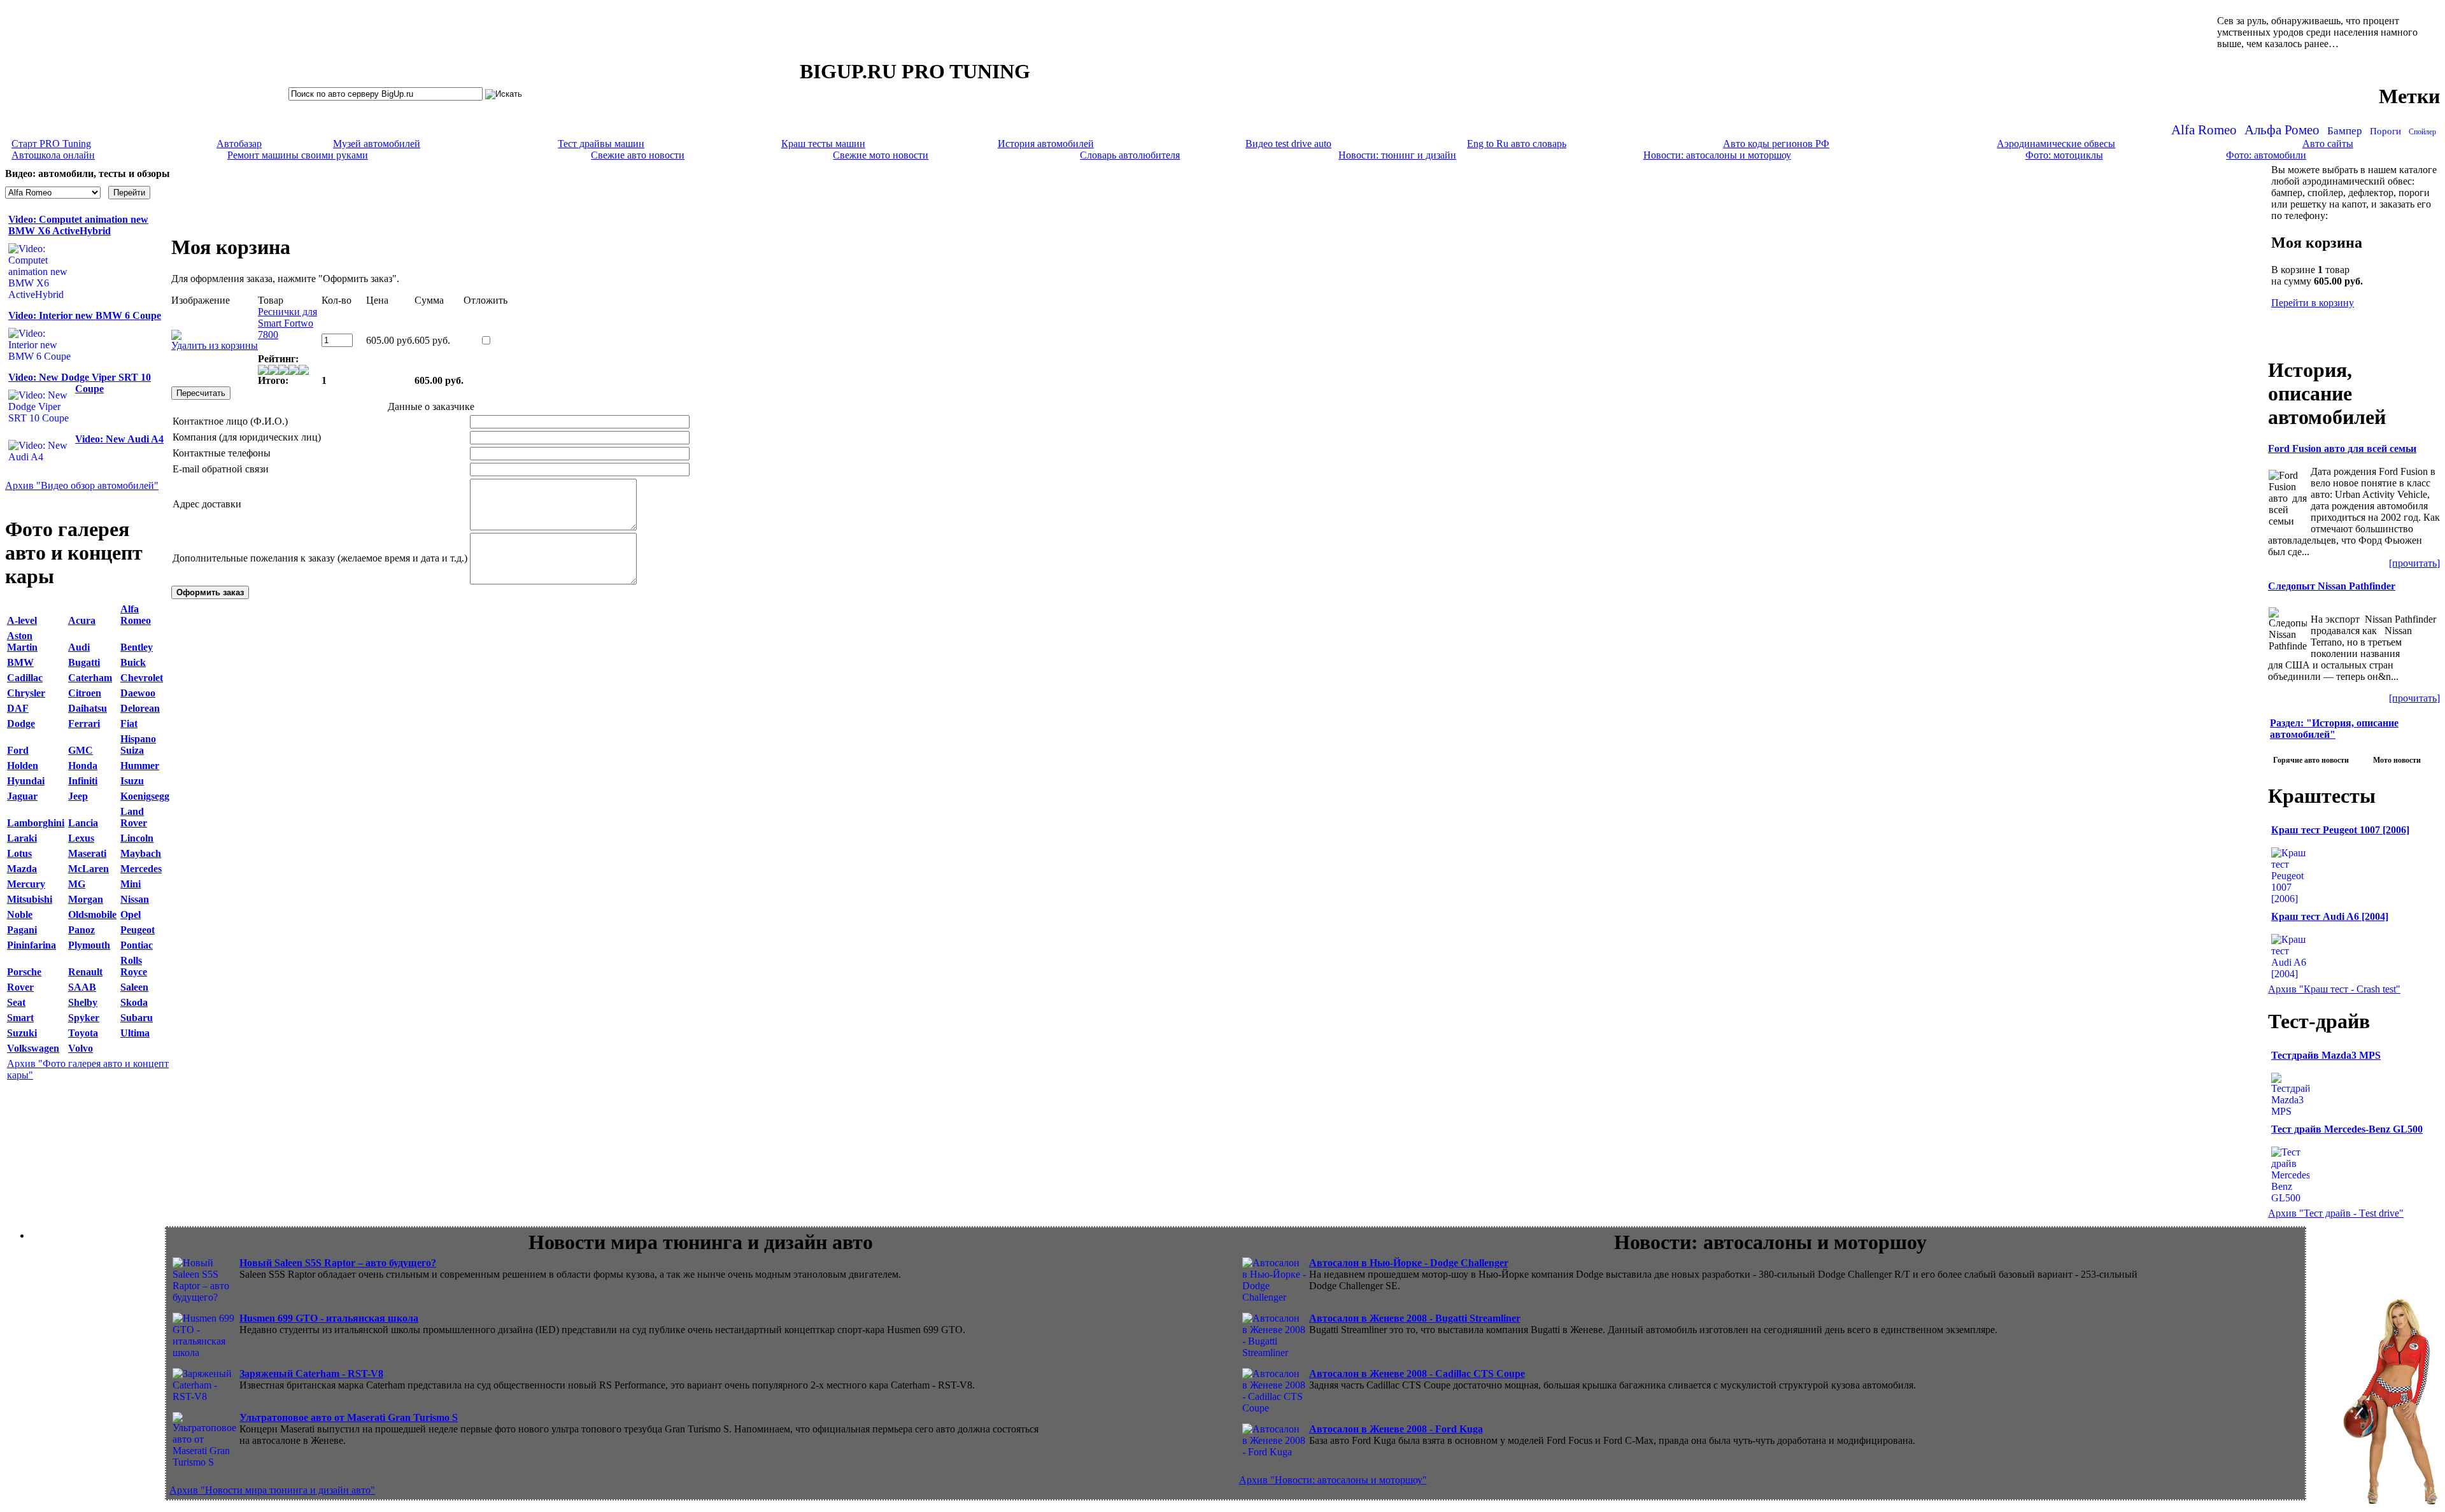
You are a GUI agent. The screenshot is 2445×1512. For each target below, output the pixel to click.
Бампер (2345, 131)
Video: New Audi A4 (119, 439)
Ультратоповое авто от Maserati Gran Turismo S (349, 1417)
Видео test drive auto (1288, 144)
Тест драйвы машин (601, 144)
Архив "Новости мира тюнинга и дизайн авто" (272, 1490)
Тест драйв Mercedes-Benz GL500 (2347, 1129)
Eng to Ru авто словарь (1517, 144)
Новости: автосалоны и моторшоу (1717, 155)
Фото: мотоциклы (2064, 155)
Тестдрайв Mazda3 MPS (2326, 1055)
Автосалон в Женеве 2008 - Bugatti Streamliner (1415, 1318)
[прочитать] (2414, 563)
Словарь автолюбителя (1130, 155)
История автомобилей (1046, 144)
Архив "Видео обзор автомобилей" (82, 485)
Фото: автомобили (2266, 155)
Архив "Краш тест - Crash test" (2334, 989)
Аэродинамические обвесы (2056, 144)
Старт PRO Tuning (51, 144)
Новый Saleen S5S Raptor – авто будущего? (338, 1263)
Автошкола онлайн (53, 155)
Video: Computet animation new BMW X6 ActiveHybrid (78, 225)
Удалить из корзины (215, 345)
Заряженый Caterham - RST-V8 (311, 1374)
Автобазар (239, 144)
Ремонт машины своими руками (298, 155)
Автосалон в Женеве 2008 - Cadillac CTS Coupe (1417, 1374)
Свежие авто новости (638, 155)
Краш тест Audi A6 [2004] (2330, 916)
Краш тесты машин (823, 144)
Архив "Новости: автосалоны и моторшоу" (1333, 1480)
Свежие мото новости (881, 155)
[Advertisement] (1220, 192)
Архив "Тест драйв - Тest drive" (2336, 1213)
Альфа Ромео (2282, 130)
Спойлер (2422, 132)
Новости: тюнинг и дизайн (1397, 155)
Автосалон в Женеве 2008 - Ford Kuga (1396, 1429)
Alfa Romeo (2204, 130)
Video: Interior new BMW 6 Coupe (85, 315)
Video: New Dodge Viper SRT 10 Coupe (80, 383)
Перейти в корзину (2313, 303)
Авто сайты (2328, 144)
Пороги (2385, 131)
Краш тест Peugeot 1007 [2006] (2340, 830)
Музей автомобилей (377, 144)
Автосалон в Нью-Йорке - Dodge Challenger (1409, 1263)
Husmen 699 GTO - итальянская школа (329, 1318)
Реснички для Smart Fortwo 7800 (287, 323)
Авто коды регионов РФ (1776, 144)
